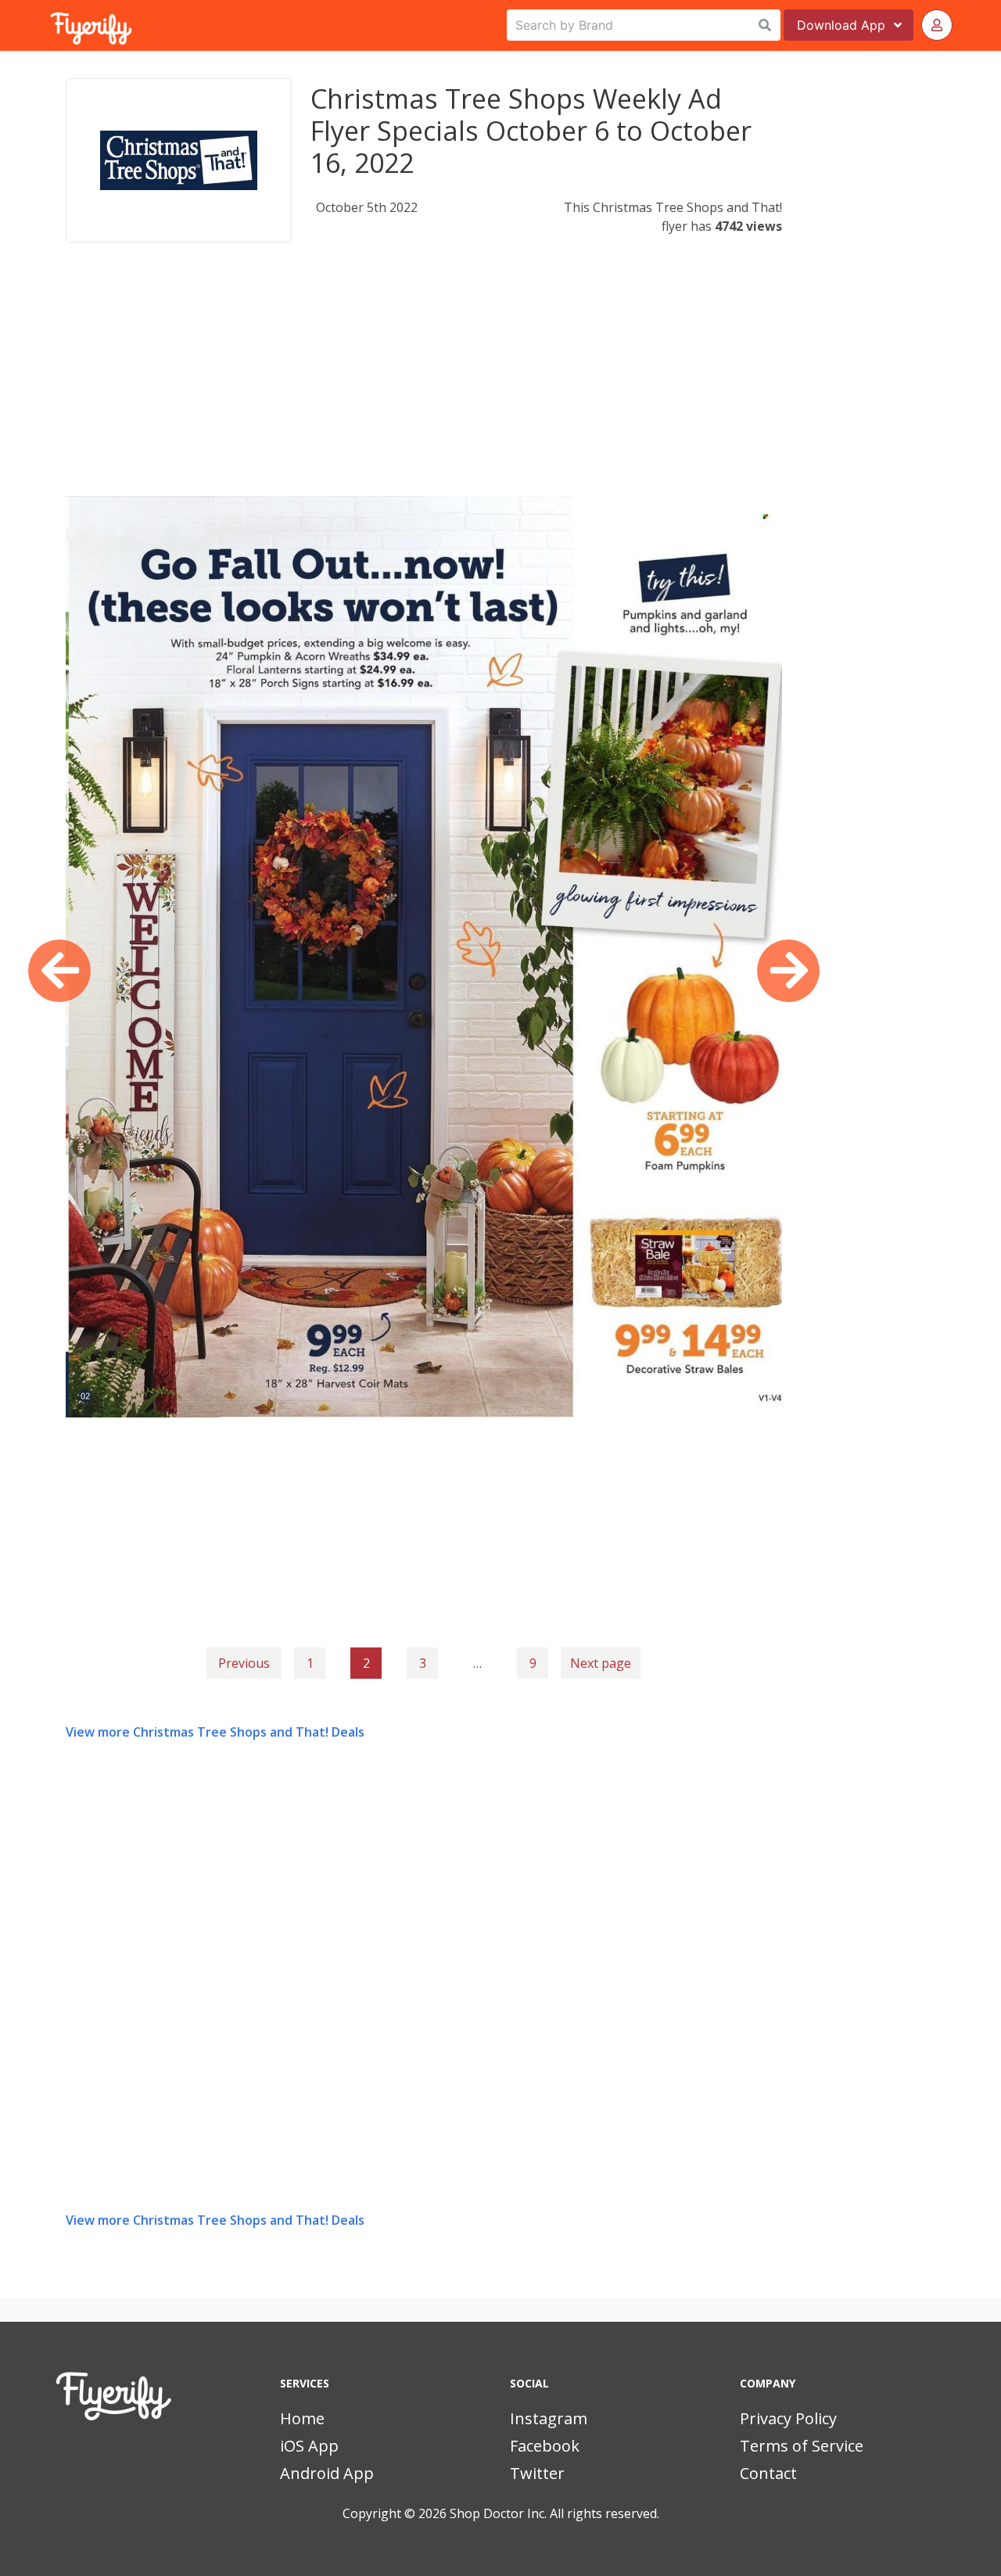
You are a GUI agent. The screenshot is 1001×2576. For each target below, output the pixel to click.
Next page (601, 1663)
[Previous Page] (59, 971)
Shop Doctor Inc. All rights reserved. (554, 2513)
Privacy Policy (788, 2418)
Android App (327, 2473)
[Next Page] (788, 971)
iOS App (309, 2446)
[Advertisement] (424, 386)
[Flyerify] (52, 25)
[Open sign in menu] (937, 25)
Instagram (549, 2418)
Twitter (537, 2473)
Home (302, 2418)
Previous (244, 1663)
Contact (768, 2473)
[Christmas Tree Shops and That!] (179, 160)
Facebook (545, 2446)
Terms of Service (802, 2446)
